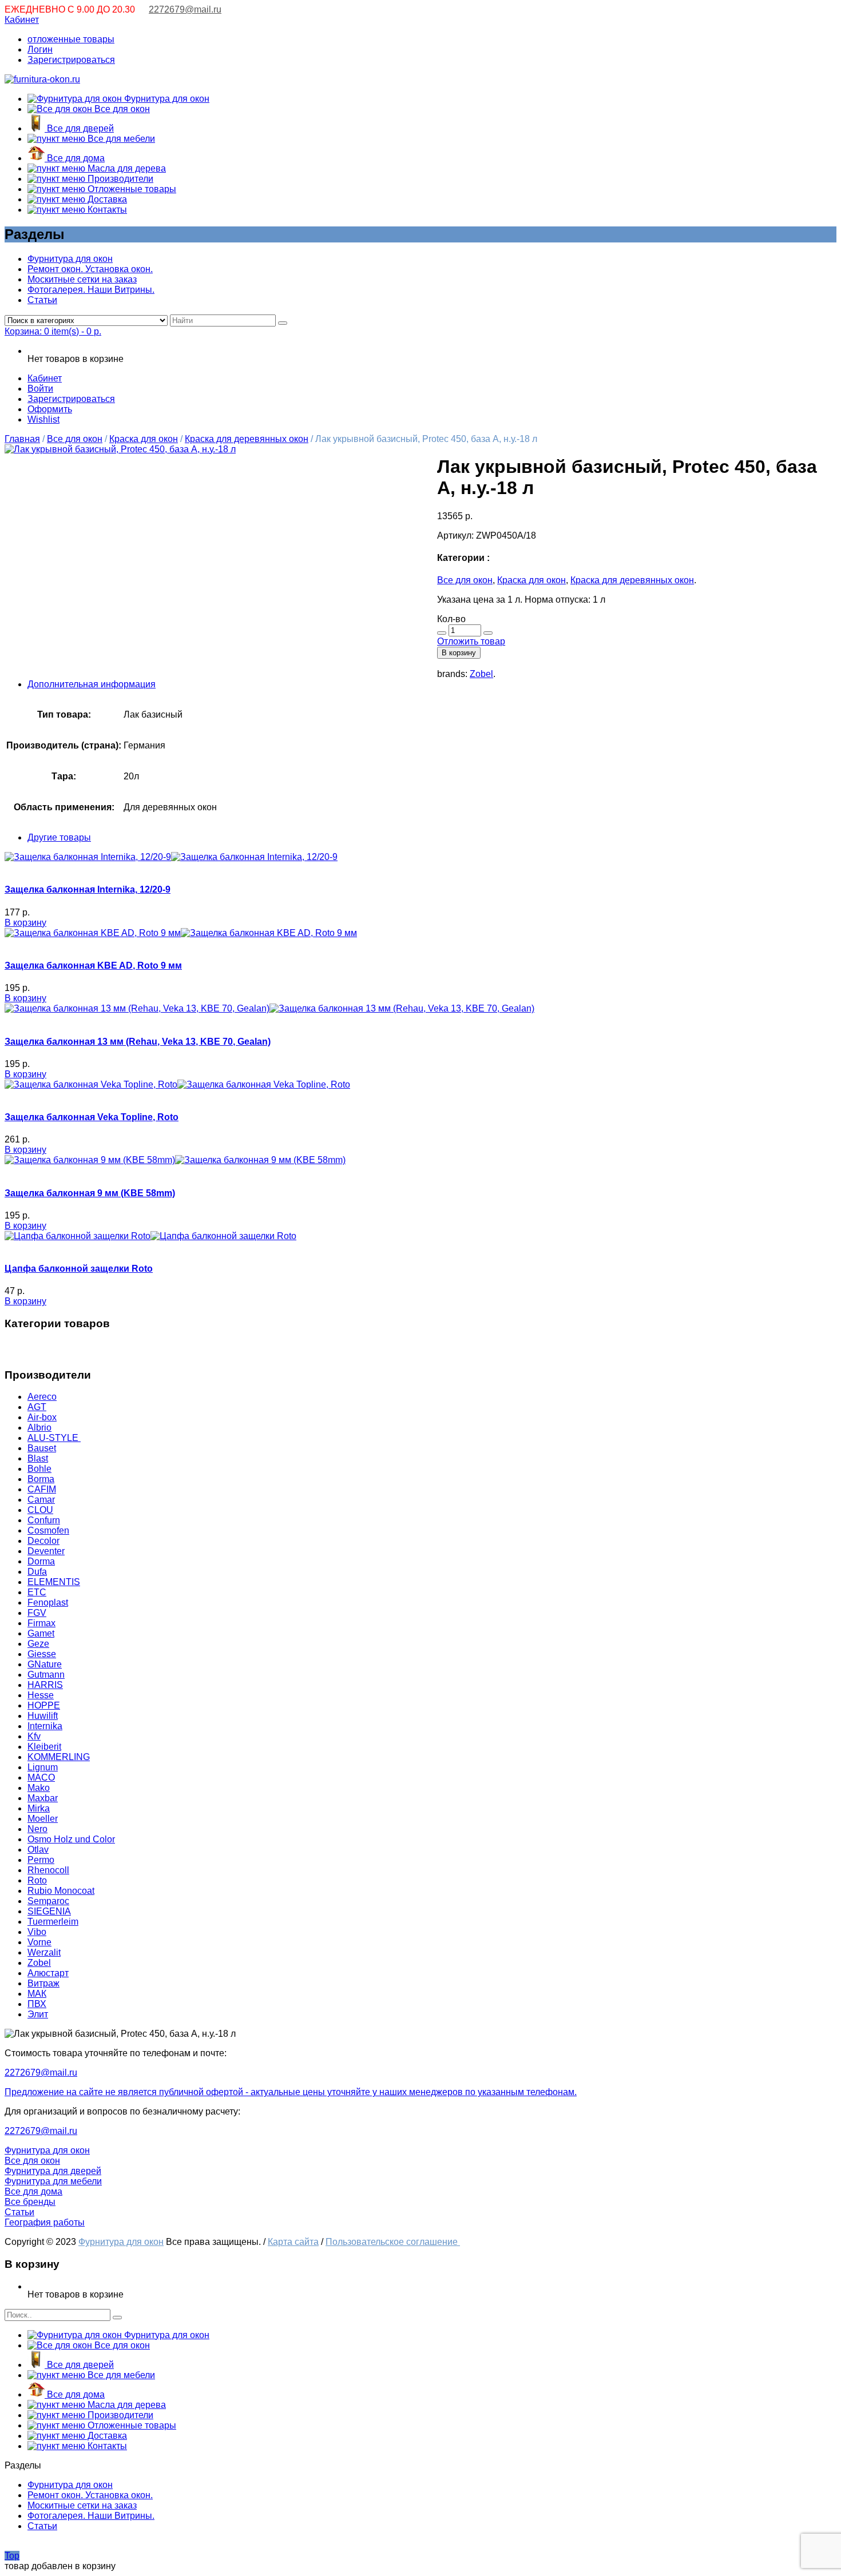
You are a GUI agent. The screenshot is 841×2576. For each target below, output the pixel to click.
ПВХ (37, 2004)
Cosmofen (48, 1530)
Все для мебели (120, 139)
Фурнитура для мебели (53, 2181)
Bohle (39, 1469)
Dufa (37, 1572)
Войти (40, 389)
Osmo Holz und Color (71, 1839)
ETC (37, 1592)
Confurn (44, 1520)
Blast (38, 1458)
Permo (41, 1860)
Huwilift (43, 1716)
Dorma (41, 1561)
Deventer (46, 1551)
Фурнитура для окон (166, 99)
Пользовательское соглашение (393, 2242)
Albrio (39, 1428)
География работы (45, 2222)
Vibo (37, 1932)
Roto (37, 1880)
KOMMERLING (59, 1757)
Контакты (106, 210)
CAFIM (42, 1489)
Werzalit (44, 1952)
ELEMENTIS (54, 1582)
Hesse (41, 1695)
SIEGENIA (49, 1911)
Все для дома (75, 158)
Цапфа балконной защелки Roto (79, 1269)
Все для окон (121, 109)
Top (12, 2556)
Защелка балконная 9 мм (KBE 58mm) (90, 1193)
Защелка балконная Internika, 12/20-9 (88, 889)
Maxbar (43, 1798)
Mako (39, 1788)
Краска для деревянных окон (247, 439)
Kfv (34, 1736)
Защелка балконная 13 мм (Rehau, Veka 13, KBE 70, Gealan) (138, 1042)
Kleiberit (44, 1747)
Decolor (43, 1541)
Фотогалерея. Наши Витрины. (91, 290)
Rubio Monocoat (61, 1891)
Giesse (42, 1654)
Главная (22, 439)
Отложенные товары (131, 189)
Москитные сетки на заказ (82, 279)
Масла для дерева (126, 168)
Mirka (39, 1808)
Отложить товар (471, 641)
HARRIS (45, 1685)
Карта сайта (293, 2242)
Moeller (43, 1819)
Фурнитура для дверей (53, 2171)
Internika (45, 1726)
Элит (38, 2014)
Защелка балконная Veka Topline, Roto (92, 1117)
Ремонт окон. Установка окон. (90, 269)
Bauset (42, 1448)
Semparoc (48, 1901)
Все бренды (30, 2202)
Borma (41, 1479)
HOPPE (44, 1705)
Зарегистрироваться (71, 60)
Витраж (43, 1983)
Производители (119, 179)
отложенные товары (71, 39)
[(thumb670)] (120, 449)
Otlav (38, 1850)
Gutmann (46, 1675)
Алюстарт (48, 1973)
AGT (37, 1407)
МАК (37, 1994)
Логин (40, 49)
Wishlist (43, 419)
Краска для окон (144, 439)
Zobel (481, 674)
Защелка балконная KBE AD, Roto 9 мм (93, 965)
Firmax (41, 1623)
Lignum (43, 1767)
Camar (41, 1500)
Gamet (41, 1633)
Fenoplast (48, 1602)
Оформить (50, 409)
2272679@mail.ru (185, 9)
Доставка (106, 199)
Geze (38, 1644)
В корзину (459, 653)
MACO (41, 1777)
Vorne (39, 1942)
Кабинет (22, 20)
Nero (37, 1829)
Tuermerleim (53, 1922)
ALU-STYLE (54, 1438)
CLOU (40, 1510)
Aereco (42, 1397)
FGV (37, 1613)
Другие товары (59, 837)
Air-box (42, 1417)
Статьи (42, 300)
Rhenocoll (48, 1870)
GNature (45, 1664)
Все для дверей (79, 128)
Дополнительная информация (92, 684)
